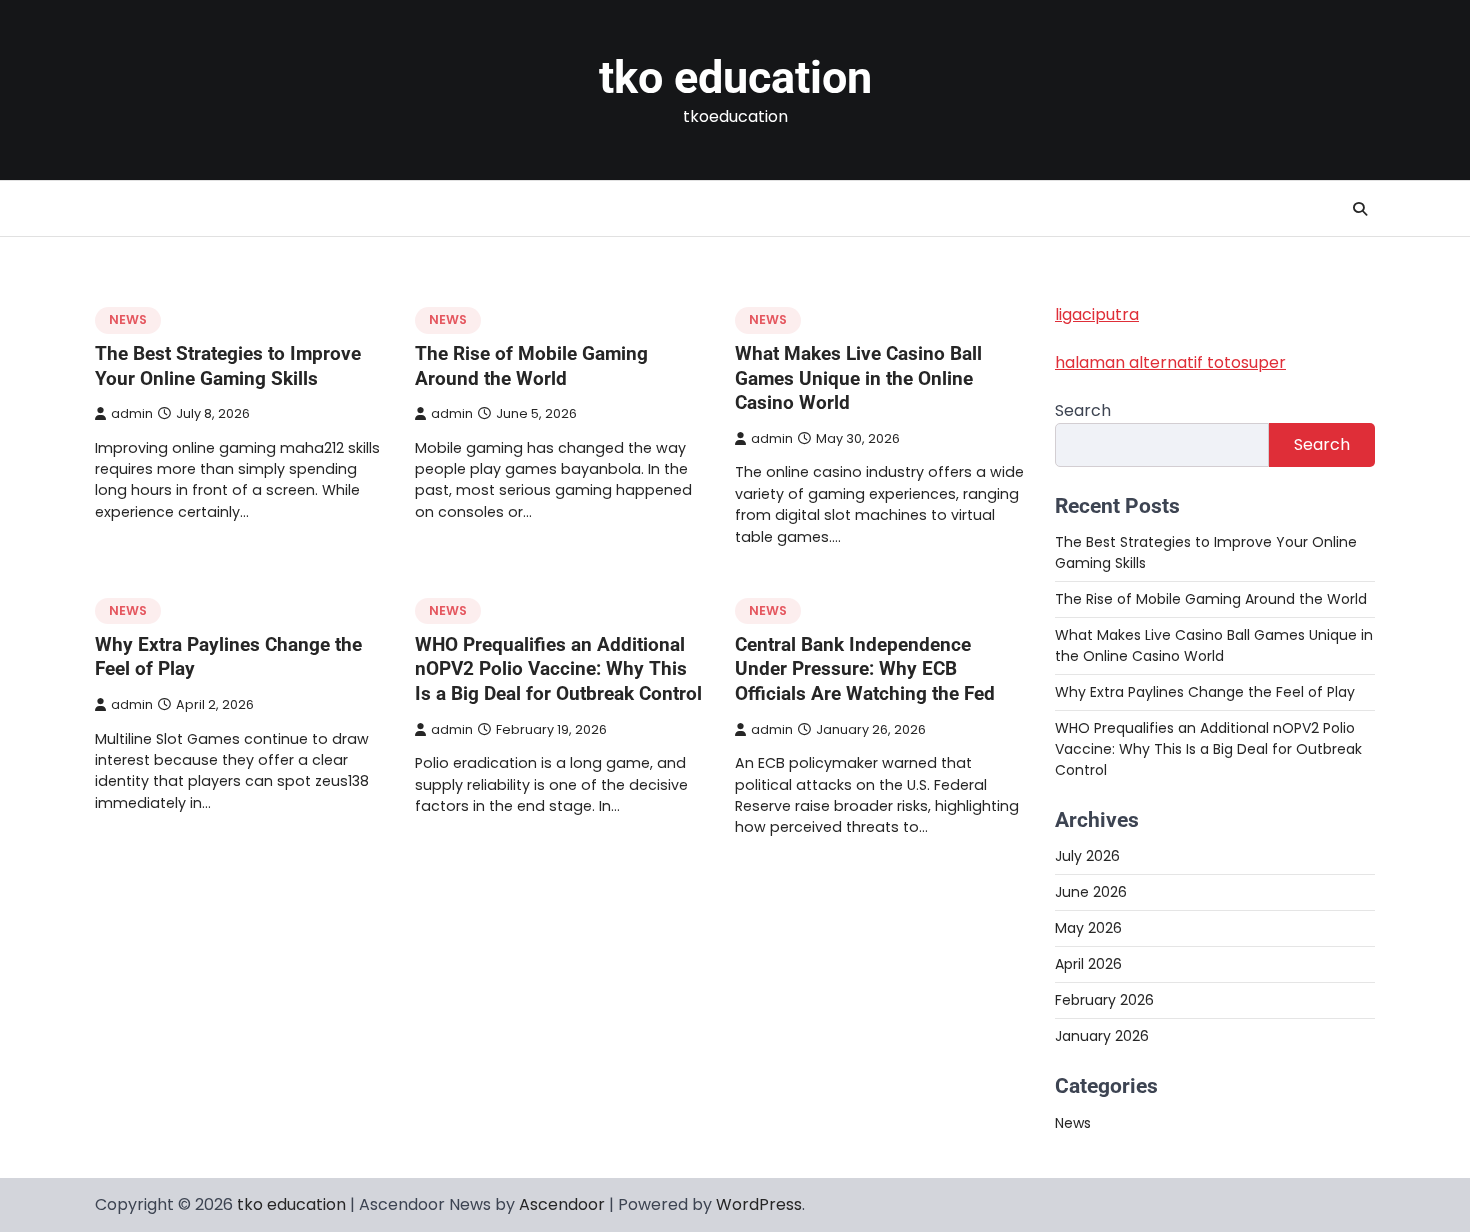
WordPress (759, 1204)
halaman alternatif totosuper (1170, 362)
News (128, 319)
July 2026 (1087, 856)
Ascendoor (562, 1204)
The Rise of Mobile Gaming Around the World (531, 366)
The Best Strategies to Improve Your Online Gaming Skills (228, 366)
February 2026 (1104, 1000)
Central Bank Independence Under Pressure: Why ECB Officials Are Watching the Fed (865, 669)
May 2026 (1088, 928)
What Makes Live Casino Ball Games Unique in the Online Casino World (858, 378)
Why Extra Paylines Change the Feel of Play (1205, 692)
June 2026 (1091, 892)
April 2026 (1088, 964)
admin (132, 413)
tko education (735, 77)
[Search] (1360, 209)
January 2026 (1102, 1036)
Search (1083, 410)
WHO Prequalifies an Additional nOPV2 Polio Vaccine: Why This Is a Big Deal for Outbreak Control (558, 669)
